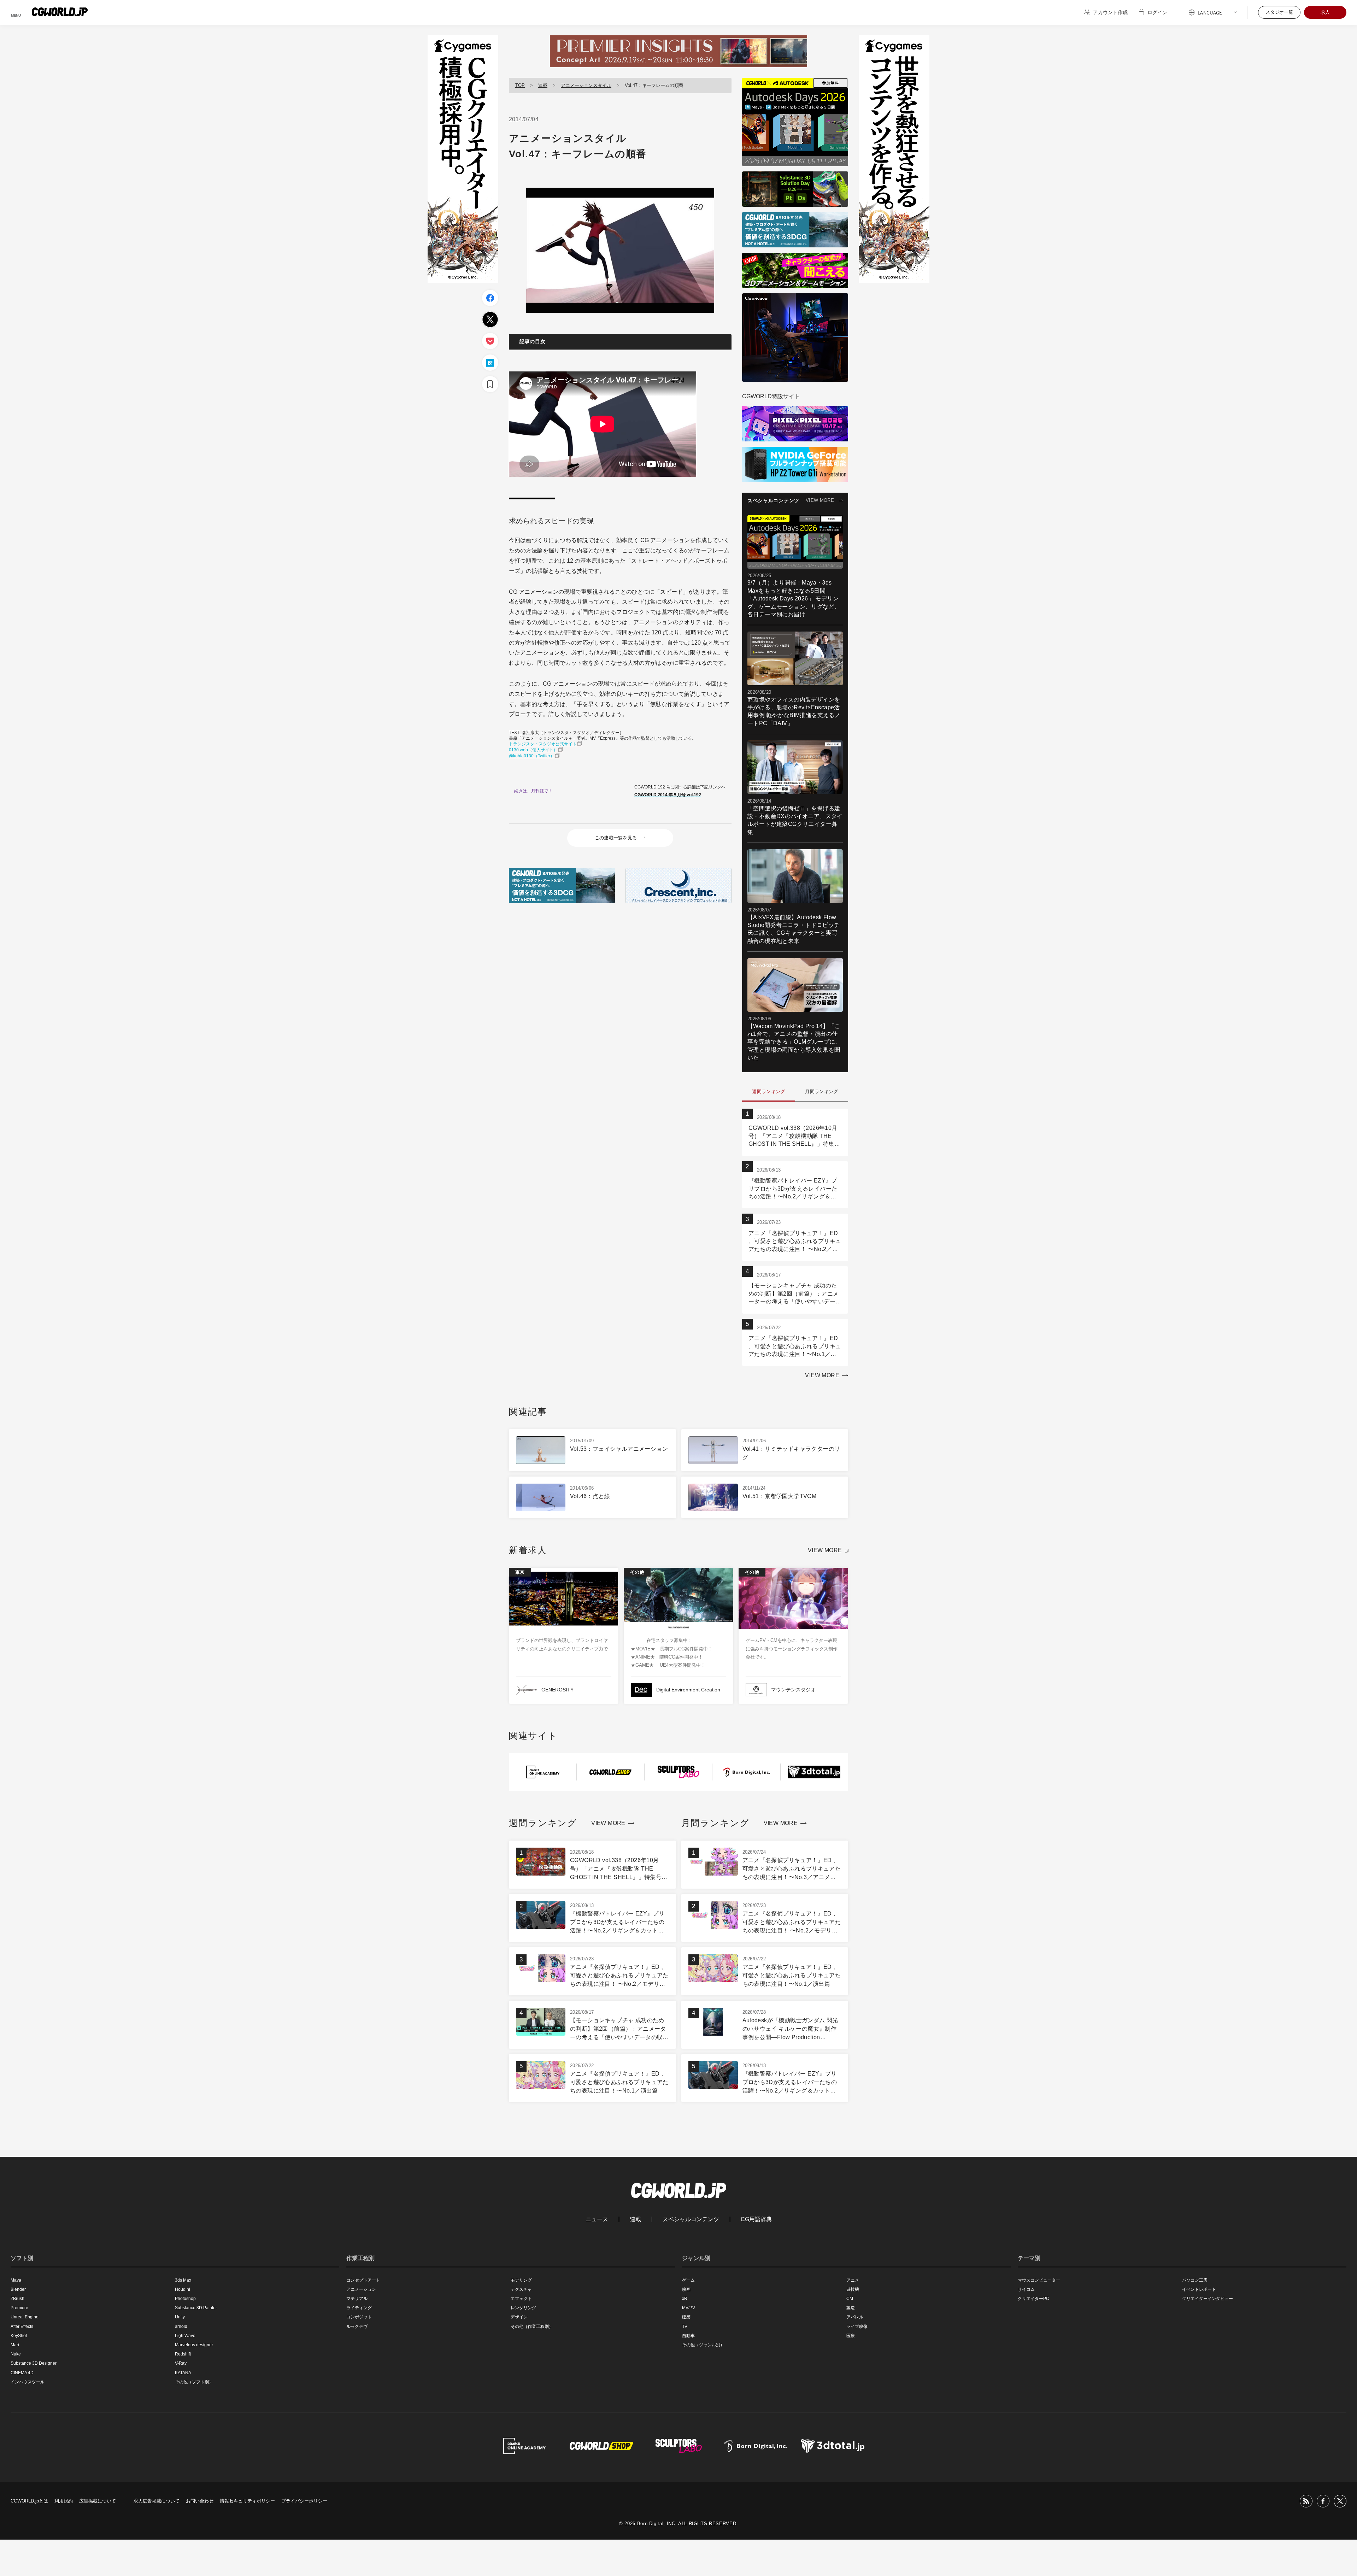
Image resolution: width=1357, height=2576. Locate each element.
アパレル (855, 2317)
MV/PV (689, 2308)
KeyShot (19, 2336)
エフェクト (521, 2299)
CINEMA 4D (22, 2373)
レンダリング (523, 2308)
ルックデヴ (357, 2326)
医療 (851, 2336)
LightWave (185, 2336)
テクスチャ (521, 2289)
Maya (16, 2280)
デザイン (519, 2317)
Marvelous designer (194, 2345)
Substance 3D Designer (34, 2363)
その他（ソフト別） (194, 2382)
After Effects (22, 2326)
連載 (543, 85)
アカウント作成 (1110, 12)
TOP (520, 85)
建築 (686, 2317)
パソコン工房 (1195, 2280)
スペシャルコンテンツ (691, 2219)
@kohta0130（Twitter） (532, 756)
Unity (180, 2317)
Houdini (183, 2289)
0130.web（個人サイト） (533, 750)
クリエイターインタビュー (1208, 2299)
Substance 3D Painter (196, 2308)
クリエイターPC (1033, 2299)
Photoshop (185, 2299)
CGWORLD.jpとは (29, 2501)
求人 (1325, 12)
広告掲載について (98, 2501)
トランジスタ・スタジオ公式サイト (543, 744)
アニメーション (361, 2289)
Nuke (16, 2354)
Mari (15, 2345)
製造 (851, 2308)
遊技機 (853, 2289)
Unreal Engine (25, 2317)
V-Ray (181, 2363)
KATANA (183, 2373)
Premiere (19, 2308)
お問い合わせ (200, 2501)
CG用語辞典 (756, 2219)
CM (850, 2299)
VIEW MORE (820, 500)
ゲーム (688, 2280)
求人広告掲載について (157, 2501)
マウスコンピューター (1039, 2280)
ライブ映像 (857, 2326)
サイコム (1026, 2289)
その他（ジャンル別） (703, 2345)
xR (685, 2299)
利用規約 (64, 2501)
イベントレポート (1199, 2289)
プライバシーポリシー (304, 2501)
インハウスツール (28, 2382)
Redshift (183, 2354)
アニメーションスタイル (586, 85)
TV (685, 2326)
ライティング (359, 2308)
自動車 (688, 2336)
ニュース (597, 2219)
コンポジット (359, 2317)
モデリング (521, 2280)
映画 (686, 2289)
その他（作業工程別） (532, 2326)
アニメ (853, 2280)
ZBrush (17, 2299)
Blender (18, 2289)
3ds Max (183, 2280)
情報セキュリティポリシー (247, 2501)
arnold (181, 2326)
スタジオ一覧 (1279, 12)
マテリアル (357, 2299)
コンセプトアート (363, 2280)
